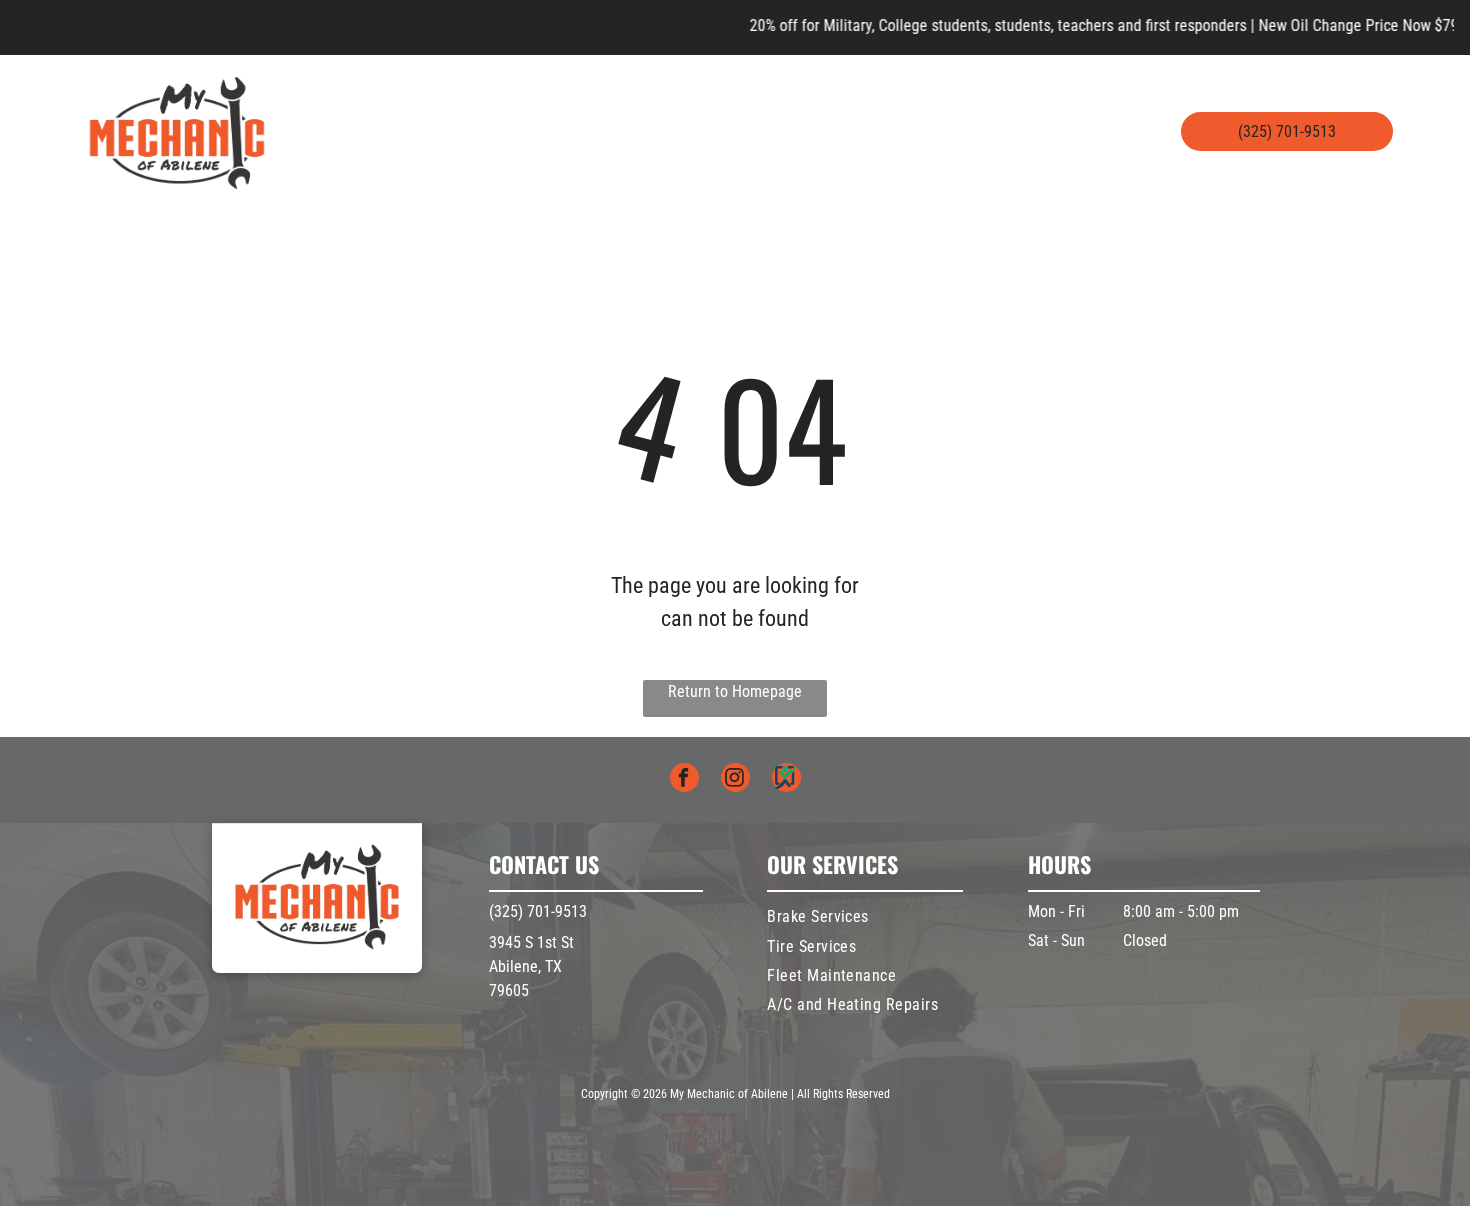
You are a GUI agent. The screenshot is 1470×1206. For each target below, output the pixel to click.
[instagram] (735, 780)
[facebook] (684, 780)
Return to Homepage (735, 691)
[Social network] (786, 780)
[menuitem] (384, 117)
